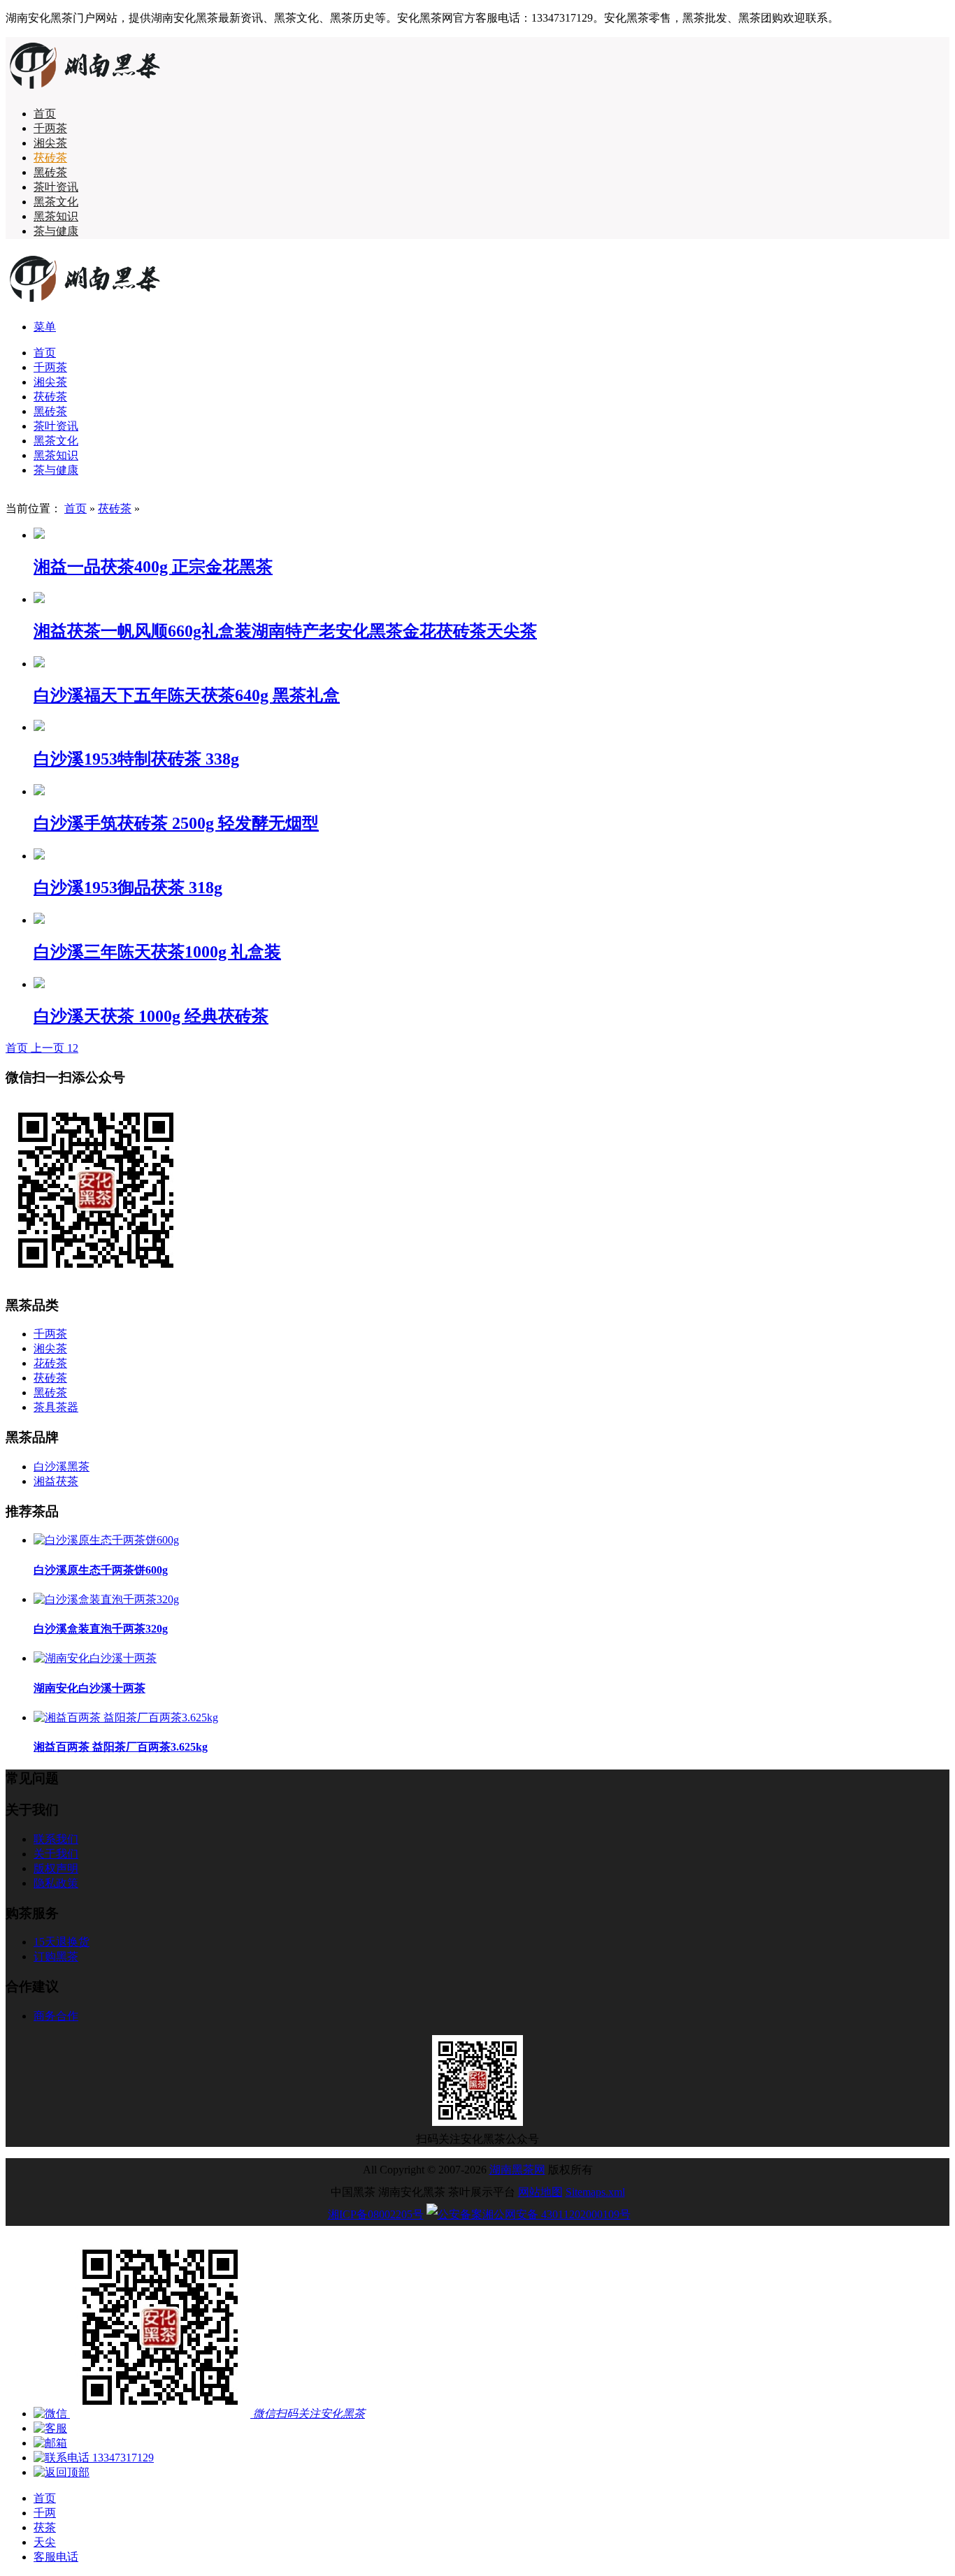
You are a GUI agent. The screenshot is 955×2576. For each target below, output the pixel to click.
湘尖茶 (50, 143)
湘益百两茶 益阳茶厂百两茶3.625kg (121, 1747)
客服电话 (56, 2557)
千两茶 (50, 128)
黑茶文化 (56, 202)
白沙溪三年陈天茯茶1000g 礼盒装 (157, 952)
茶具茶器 (56, 1407)
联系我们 (56, 1839)
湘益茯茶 (56, 1481)
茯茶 (45, 2527)
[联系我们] (50, 2428)
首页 (45, 114)
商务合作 (56, 2016)
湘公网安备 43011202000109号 (557, 2214)
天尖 (45, 2542)
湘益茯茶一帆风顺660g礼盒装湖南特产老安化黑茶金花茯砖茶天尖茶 (285, 631)
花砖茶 (50, 1363)
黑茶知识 (56, 216)
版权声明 (56, 1868)
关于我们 (56, 1854)
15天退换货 (62, 1942)
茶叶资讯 (56, 187)
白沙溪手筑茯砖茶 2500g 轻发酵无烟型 (176, 823)
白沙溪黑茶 (62, 1467)
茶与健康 (56, 231)
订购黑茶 (56, 1956)
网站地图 (540, 2192)
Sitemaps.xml (595, 2192)
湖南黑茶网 (517, 2170)
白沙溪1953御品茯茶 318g (128, 888)
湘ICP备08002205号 (376, 2214)
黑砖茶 (50, 172)
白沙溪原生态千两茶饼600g (101, 1570)
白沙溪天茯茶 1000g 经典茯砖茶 (151, 1016)
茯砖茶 (50, 158)
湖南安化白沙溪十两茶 (89, 1688)
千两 (45, 2513)
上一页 (49, 1048)
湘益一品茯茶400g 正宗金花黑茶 (153, 567)
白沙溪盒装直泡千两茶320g (101, 1629)
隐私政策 (56, 1883)
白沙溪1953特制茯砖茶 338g (136, 759)
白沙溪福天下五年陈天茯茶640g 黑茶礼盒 (187, 695)
